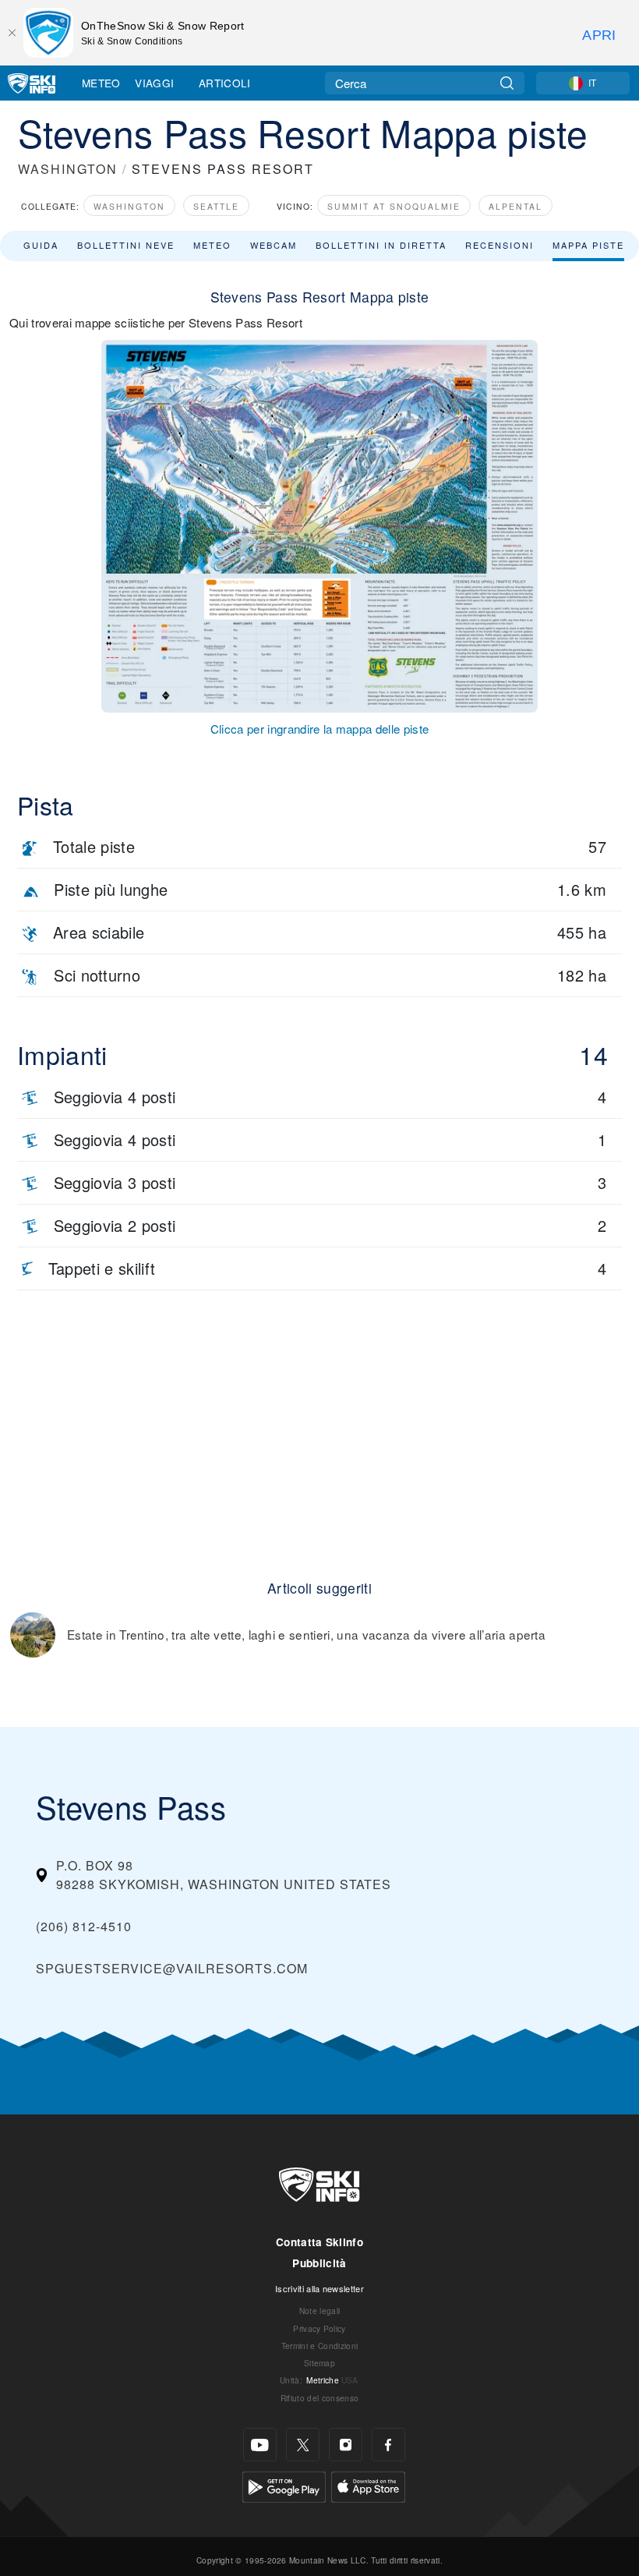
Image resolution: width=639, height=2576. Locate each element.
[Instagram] (346, 2445)
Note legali (320, 2311)
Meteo (101, 83)
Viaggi (154, 83)
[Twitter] (303, 2445)
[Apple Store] (368, 2485)
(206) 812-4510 (84, 1926)
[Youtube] (260, 2445)
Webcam (274, 245)
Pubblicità (319, 2263)
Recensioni (500, 245)
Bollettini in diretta (381, 245)
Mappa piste (588, 245)
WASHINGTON (68, 169)
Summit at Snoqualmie (394, 206)
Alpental (515, 206)
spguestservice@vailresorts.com (172, 1968)
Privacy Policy (319, 2328)
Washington (129, 206)
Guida (41, 245)
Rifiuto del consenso (319, 2398)
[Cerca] (507, 83)
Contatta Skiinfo (319, 2242)
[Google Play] (284, 2485)
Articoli (225, 83)
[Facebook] (388, 2445)
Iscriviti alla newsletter (319, 2288)
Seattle (216, 206)
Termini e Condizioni (319, 2346)
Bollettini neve (126, 245)
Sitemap (319, 2363)
